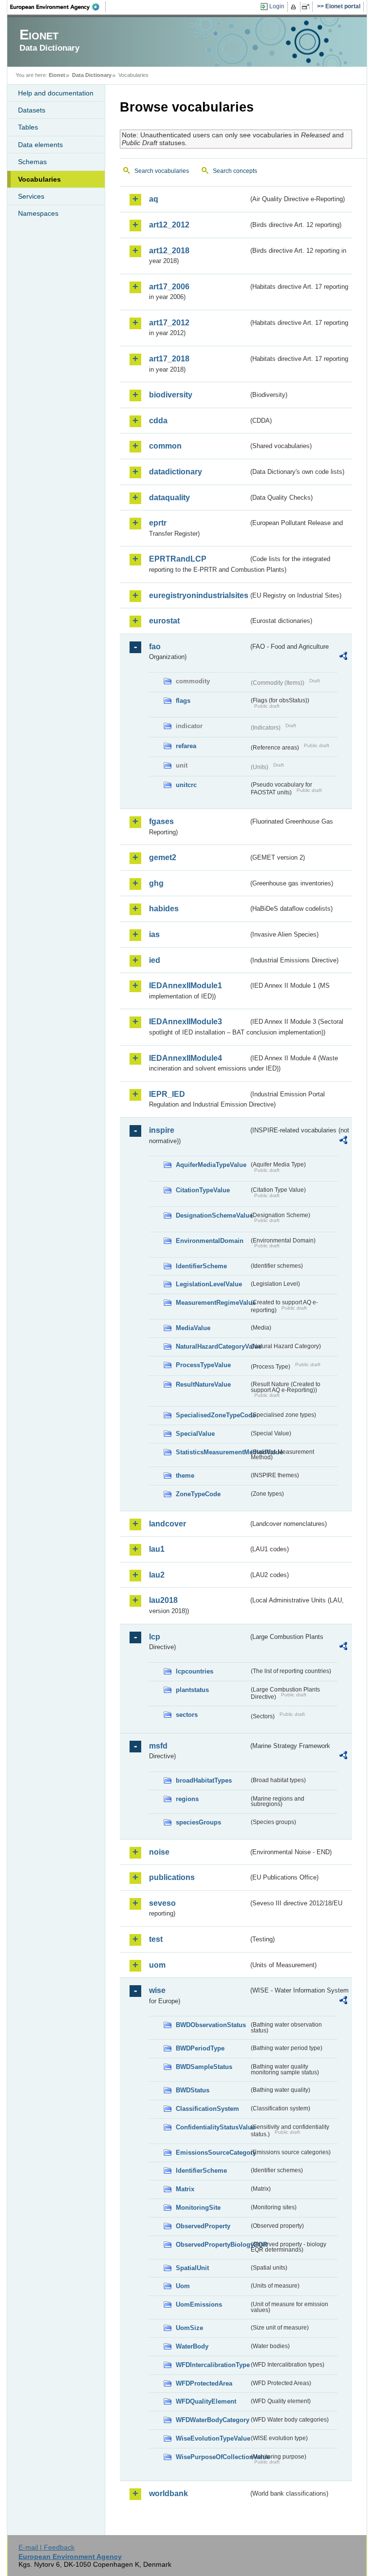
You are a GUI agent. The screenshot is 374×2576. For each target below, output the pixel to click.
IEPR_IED (167, 1094)
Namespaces (38, 213)
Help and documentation (56, 93)
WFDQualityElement (206, 2401)
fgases (161, 821)
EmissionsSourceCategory (212, 2153)
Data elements (40, 145)
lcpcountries (195, 1671)
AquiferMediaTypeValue (211, 1165)
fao (155, 647)
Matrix (185, 2189)
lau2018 (163, 1600)
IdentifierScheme (201, 1266)
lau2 (157, 1575)
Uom (183, 2286)
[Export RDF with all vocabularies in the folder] (343, 658)
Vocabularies (39, 179)
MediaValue (193, 1328)
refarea (186, 746)
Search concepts (235, 171)
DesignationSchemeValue (212, 1215)
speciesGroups (198, 1822)
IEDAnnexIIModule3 (186, 1022)
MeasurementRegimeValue (212, 1303)
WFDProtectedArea (204, 2383)
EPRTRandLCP (178, 559)
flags (183, 701)
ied (155, 960)
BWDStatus (193, 2090)
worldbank (168, 2493)
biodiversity (171, 395)
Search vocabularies (162, 171)
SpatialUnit (192, 2268)
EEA (58, 7)
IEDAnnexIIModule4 (186, 1058)
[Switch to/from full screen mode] (308, 7)
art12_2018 (169, 251)
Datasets (32, 110)
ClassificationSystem (207, 2109)
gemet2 (163, 857)
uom (157, 1965)
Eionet (57, 75)
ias (154, 934)
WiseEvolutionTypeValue (212, 2438)
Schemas (32, 162)
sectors (187, 1715)
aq (154, 199)
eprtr (158, 523)
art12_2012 (169, 225)
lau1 (157, 1549)
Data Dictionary (92, 75)
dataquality (169, 498)
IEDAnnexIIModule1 (186, 986)
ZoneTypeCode (198, 1494)
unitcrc (186, 785)
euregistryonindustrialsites (199, 595)
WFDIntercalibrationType (212, 2365)
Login (277, 6)
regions (187, 1799)
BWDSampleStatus (204, 2067)
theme (185, 1476)
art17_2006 (169, 287)
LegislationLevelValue (209, 1284)
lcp (155, 1637)
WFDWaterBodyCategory (212, 2420)
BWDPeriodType (200, 2048)
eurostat (164, 621)
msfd (158, 1746)
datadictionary (176, 472)
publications (172, 1877)
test (156, 1939)
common (165, 446)
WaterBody (192, 2346)
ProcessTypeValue (203, 1365)
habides (164, 909)
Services (31, 196)
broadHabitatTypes (204, 1780)
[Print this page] (295, 7)
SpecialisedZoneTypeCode (212, 1415)
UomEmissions (199, 2304)
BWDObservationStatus (211, 2025)
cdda (158, 421)
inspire (162, 1130)
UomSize (189, 2328)
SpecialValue (195, 1434)
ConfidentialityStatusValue (212, 2127)
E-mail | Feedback (47, 2547)
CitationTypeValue (203, 1190)
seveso (162, 1903)
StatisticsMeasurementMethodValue (212, 1452)
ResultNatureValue (203, 1384)
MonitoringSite (198, 2208)
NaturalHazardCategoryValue (212, 1346)
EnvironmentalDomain (210, 1241)
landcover (168, 1524)
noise (159, 1852)
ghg (156, 883)
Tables (28, 127)
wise (157, 1990)
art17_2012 (169, 323)
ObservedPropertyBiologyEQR (212, 2245)
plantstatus (192, 1690)
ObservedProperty (203, 2226)
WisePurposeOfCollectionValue (212, 2457)
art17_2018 (169, 359)
